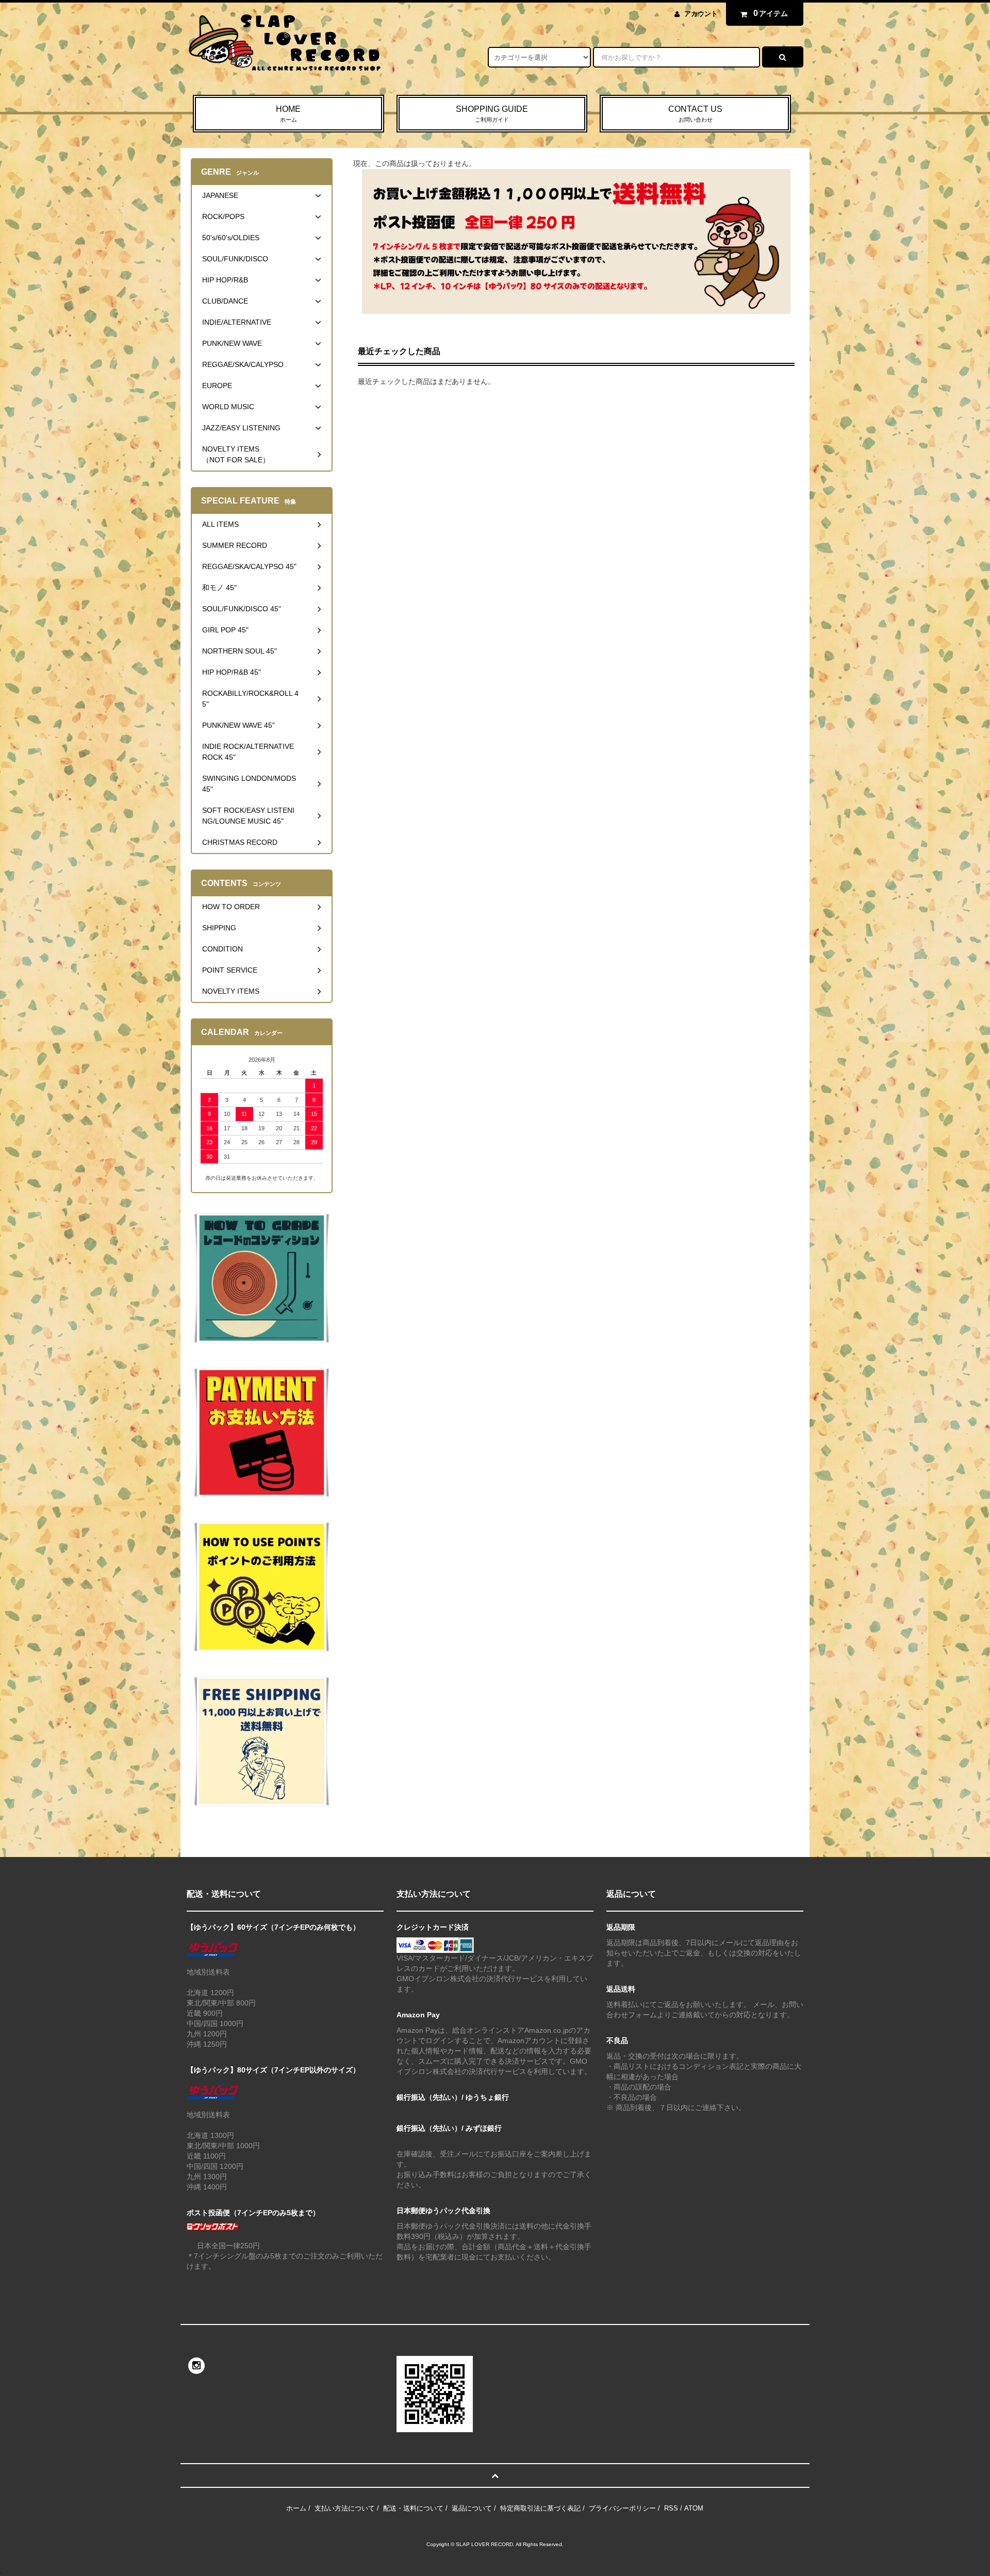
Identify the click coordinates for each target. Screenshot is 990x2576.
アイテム (771, 13)
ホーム (296, 2508)
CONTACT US (695, 114)
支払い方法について (345, 2508)
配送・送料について (413, 2508)
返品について (472, 2508)
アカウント (701, 14)
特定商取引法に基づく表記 (540, 2508)
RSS (671, 2508)
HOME (288, 114)
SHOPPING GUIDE (492, 114)
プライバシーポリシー (622, 2508)
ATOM (694, 2508)
